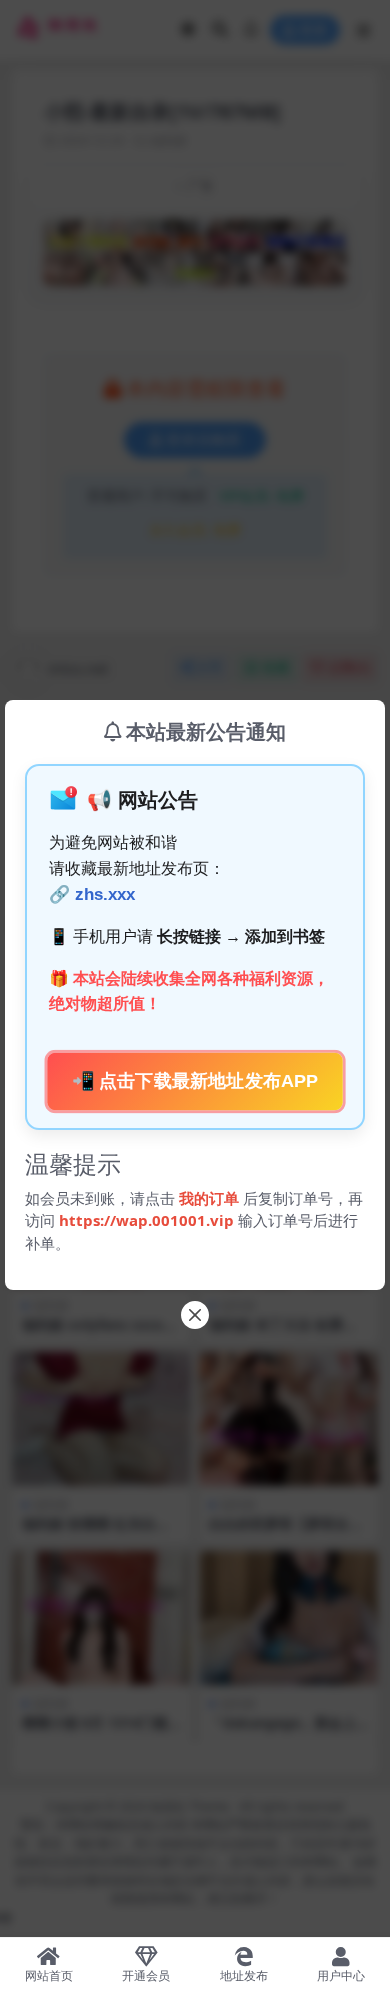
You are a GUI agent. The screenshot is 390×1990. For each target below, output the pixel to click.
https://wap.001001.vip (148, 1220)
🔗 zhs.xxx (92, 894)
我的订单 (209, 1198)
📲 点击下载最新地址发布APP (195, 1081)
